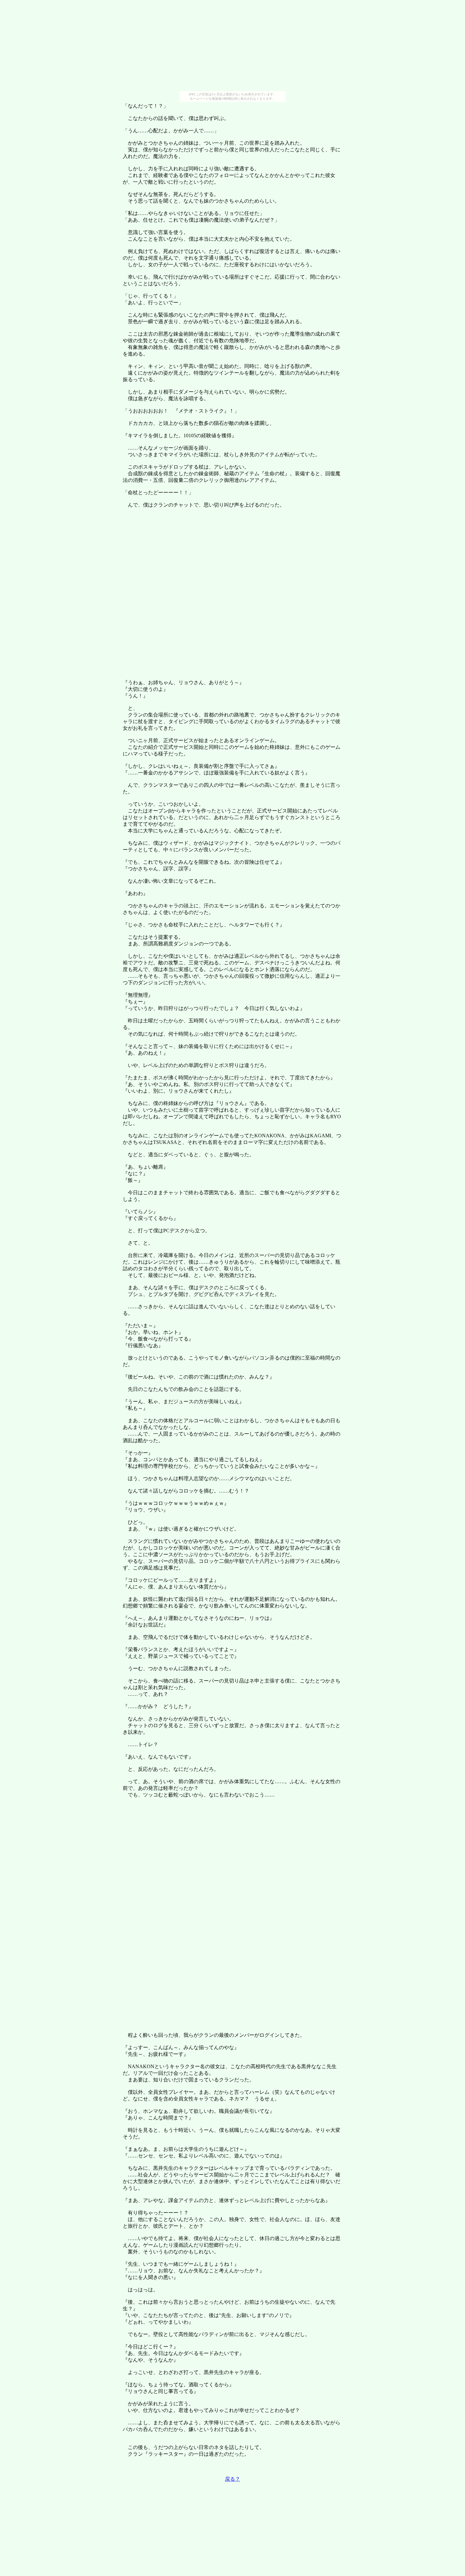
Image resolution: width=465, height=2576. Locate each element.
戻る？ (232, 2479)
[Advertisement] (232, 47)
